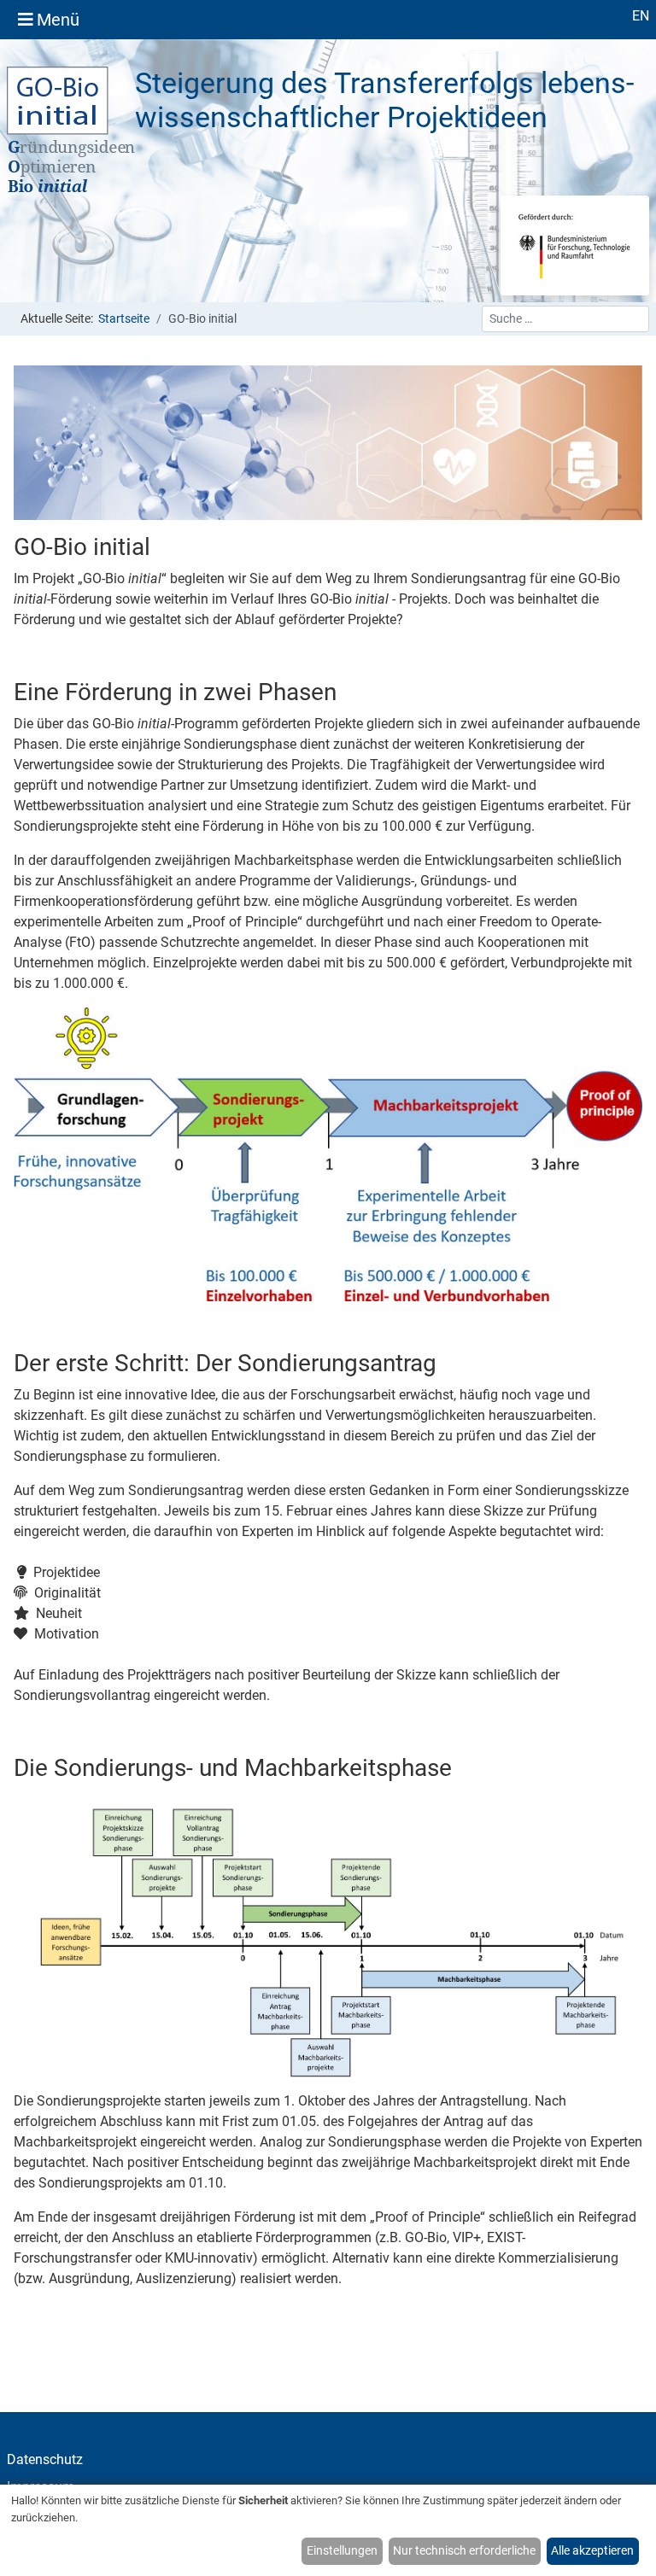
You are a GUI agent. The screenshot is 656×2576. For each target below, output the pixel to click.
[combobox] (565, 319)
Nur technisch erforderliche (464, 2550)
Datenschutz (45, 2459)
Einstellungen (342, 2550)
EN (641, 16)
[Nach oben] (627, 2545)
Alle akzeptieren (592, 2550)
